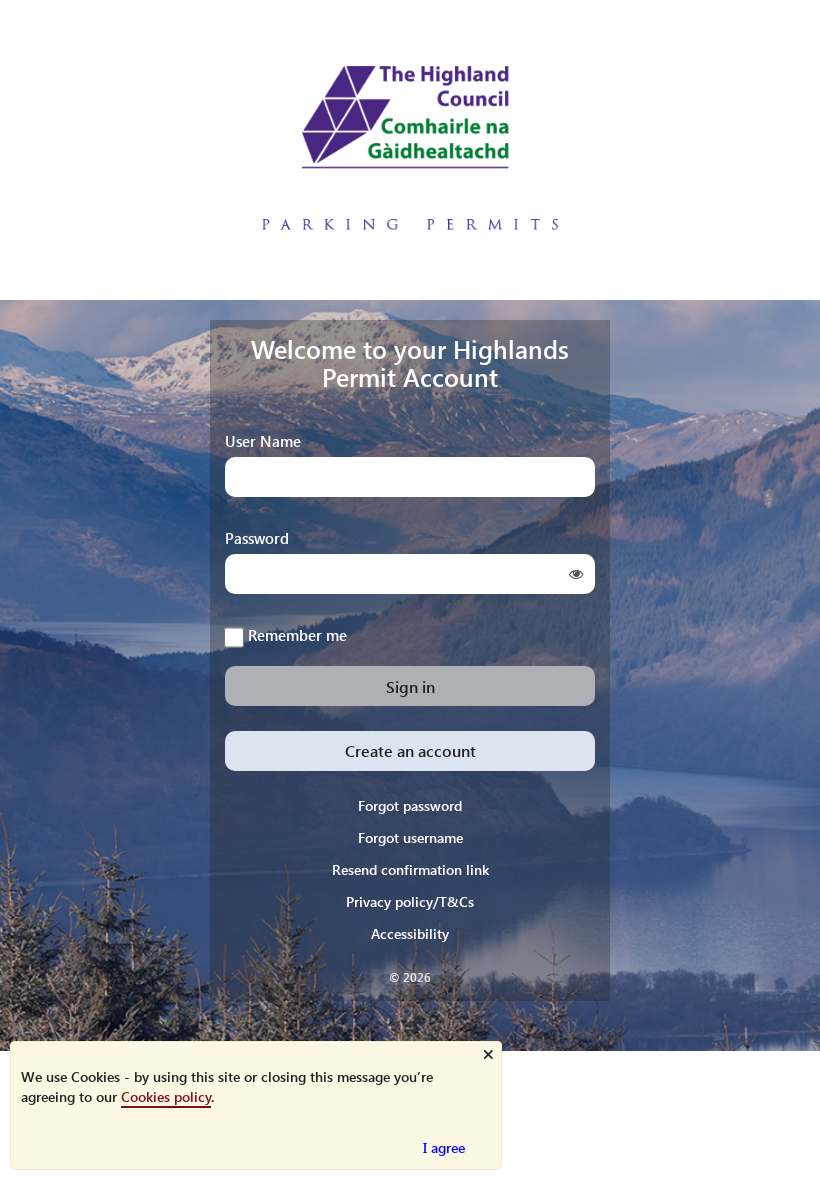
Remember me (297, 634)
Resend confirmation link (410, 869)
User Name (263, 440)
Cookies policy (166, 1096)
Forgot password (410, 805)
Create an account (410, 750)
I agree (444, 1147)
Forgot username (410, 837)
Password (257, 537)
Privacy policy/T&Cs (410, 901)
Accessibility (410, 933)
